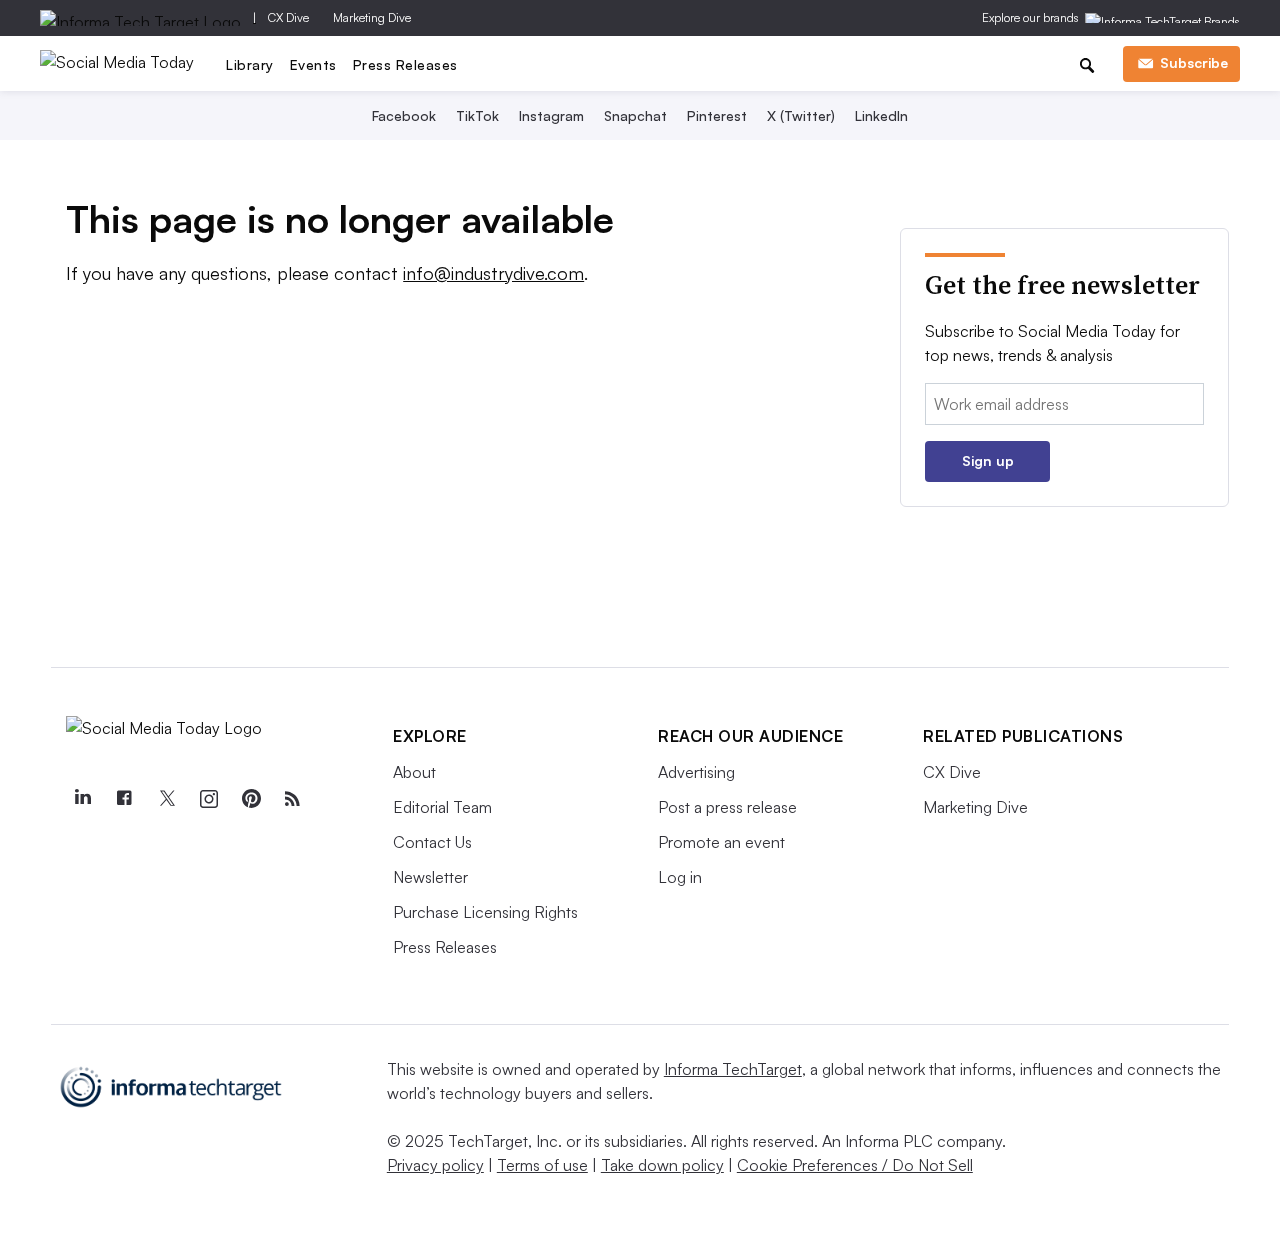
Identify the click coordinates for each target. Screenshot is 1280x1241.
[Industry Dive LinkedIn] (82, 799)
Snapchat (635, 115)
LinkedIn (881, 115)
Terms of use (542, 1165)
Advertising (696, 772)
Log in (680, 877)
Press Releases (405, 64)
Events (313, 64)
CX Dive (288, 17)
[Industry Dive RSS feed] (292, 799)
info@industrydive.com (493, 273)
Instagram (551, 115)
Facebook (404, 115)
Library (250, 64)
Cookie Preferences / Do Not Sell (855, 1165)
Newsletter (430, 877)
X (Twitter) (801, 115)
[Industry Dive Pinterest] (250, 799)
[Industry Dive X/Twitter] (166, 799)
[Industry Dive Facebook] (124, 799)
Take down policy (662, 1165)
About (414, 772)
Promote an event (721, 842)
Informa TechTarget (733, 1069)
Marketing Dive (372, 17)
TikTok (477, 115)
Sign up (988, 460)
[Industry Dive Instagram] (208, 799)
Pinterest (717, 115)
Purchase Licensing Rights (485, 912)
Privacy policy (435, 1165)
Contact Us (432, 842)
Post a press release (727, 807)
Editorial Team (442, 807)
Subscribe (1194, 62)
